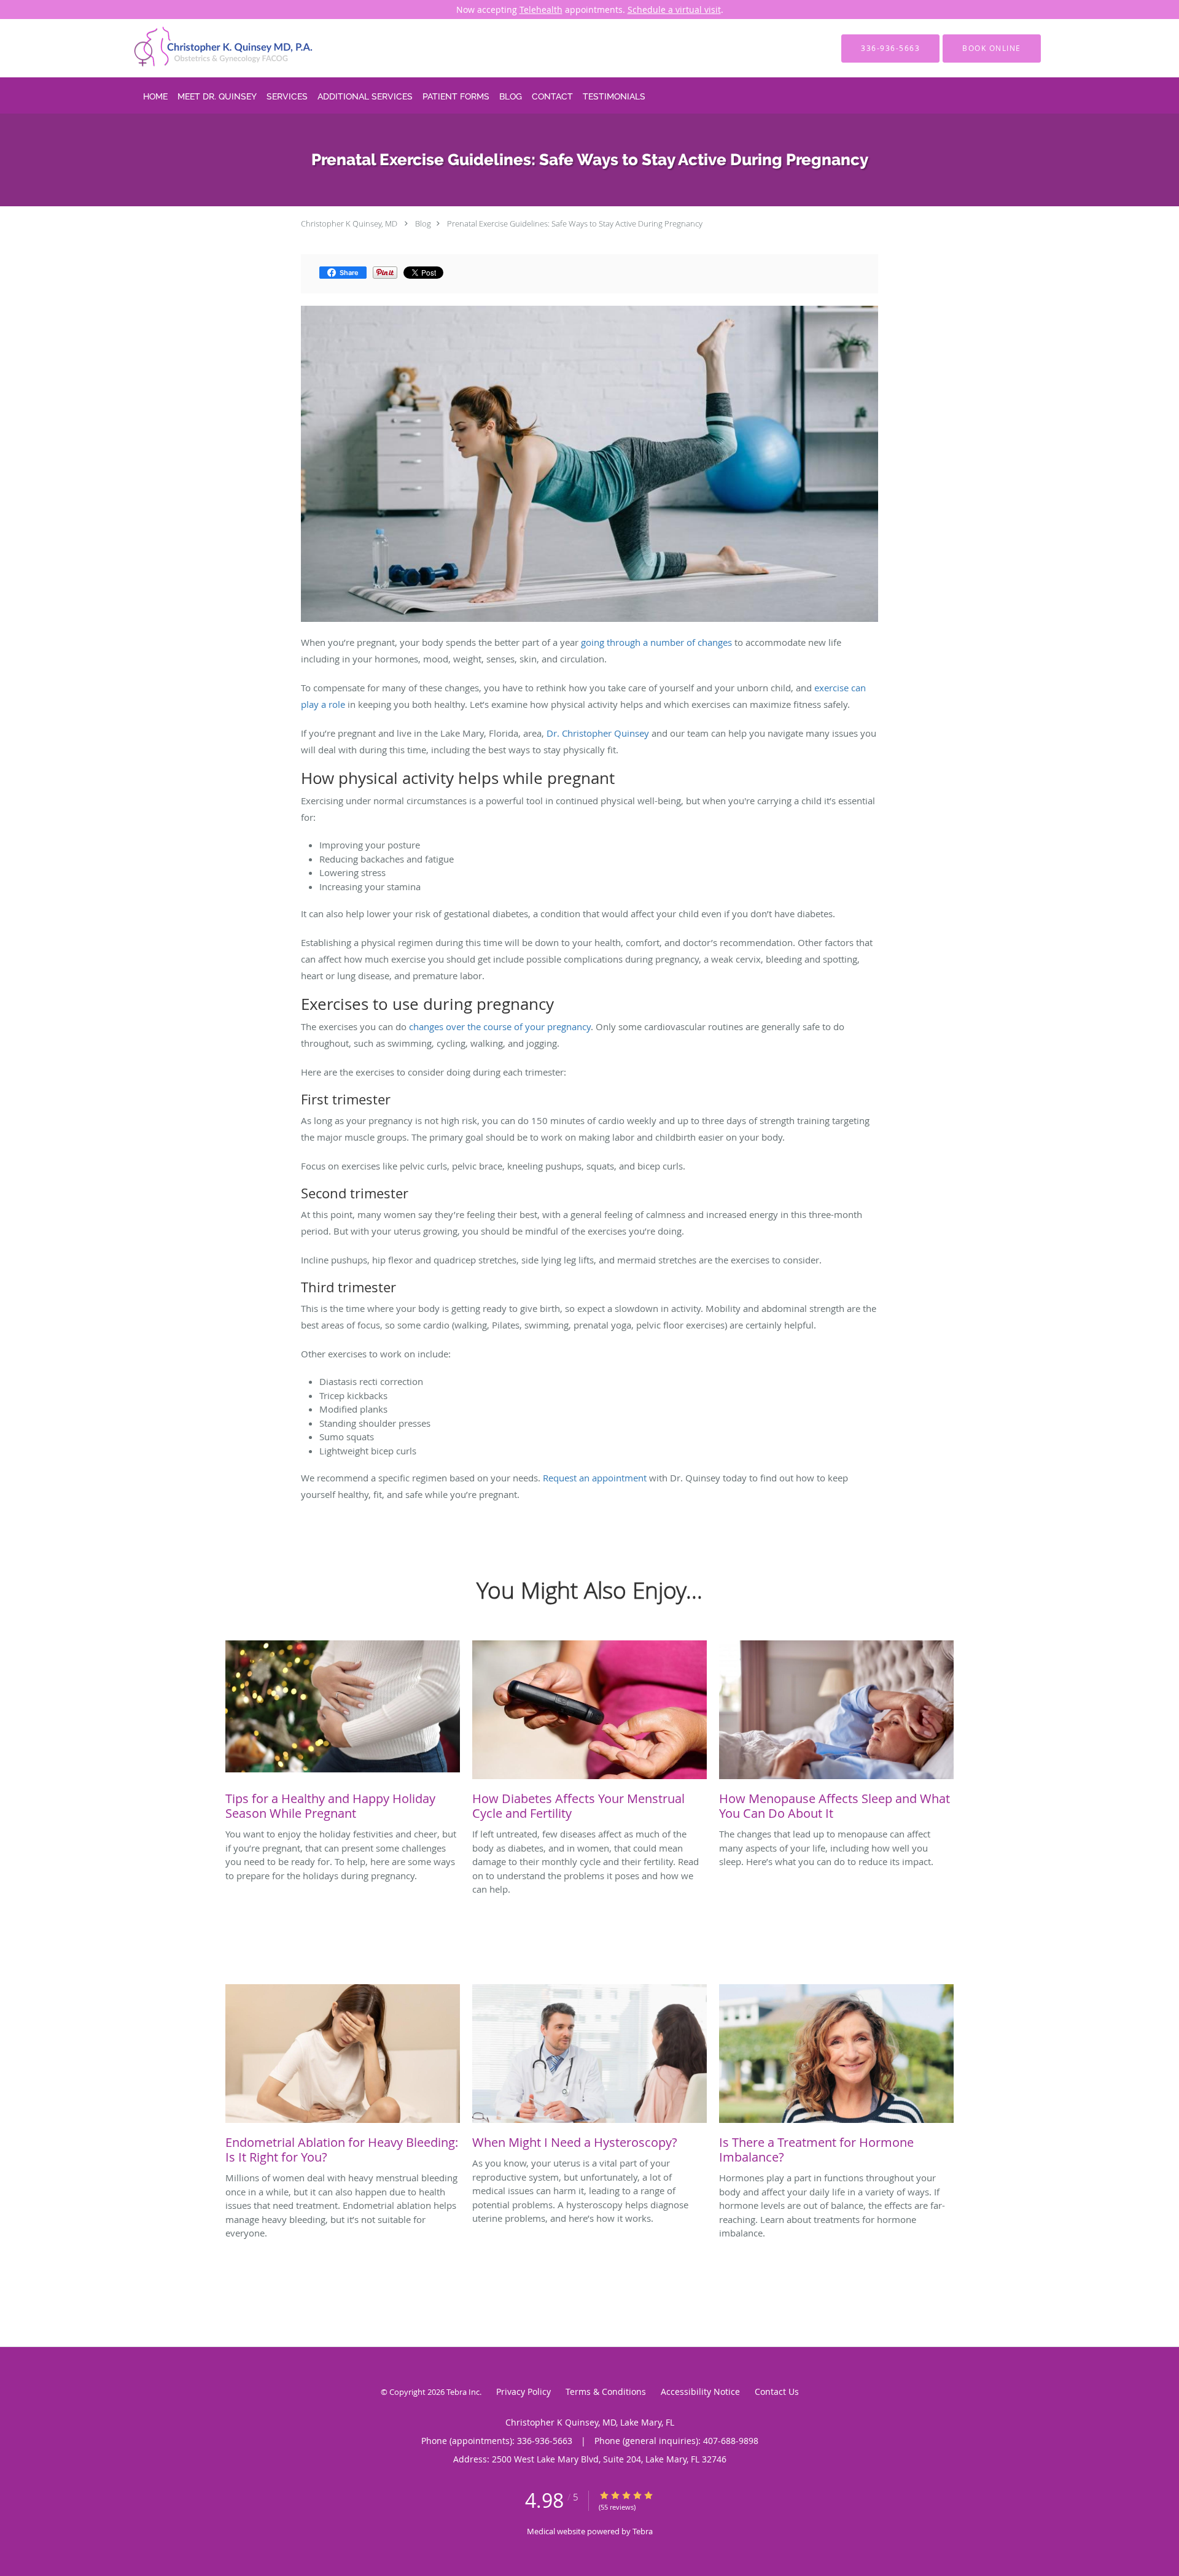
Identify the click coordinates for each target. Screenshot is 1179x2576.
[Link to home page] (206, 48)
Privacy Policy (523, 2392)
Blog (423, 223)
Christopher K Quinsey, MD (349, 223)
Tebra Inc (463, 2392)
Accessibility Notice (700, 2392)
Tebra (643, 2531)
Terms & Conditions (606, 2392)
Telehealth (541, 10)
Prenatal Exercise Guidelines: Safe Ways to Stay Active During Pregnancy (575, 223)
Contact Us (777, 2392)
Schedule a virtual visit (674, 10)
